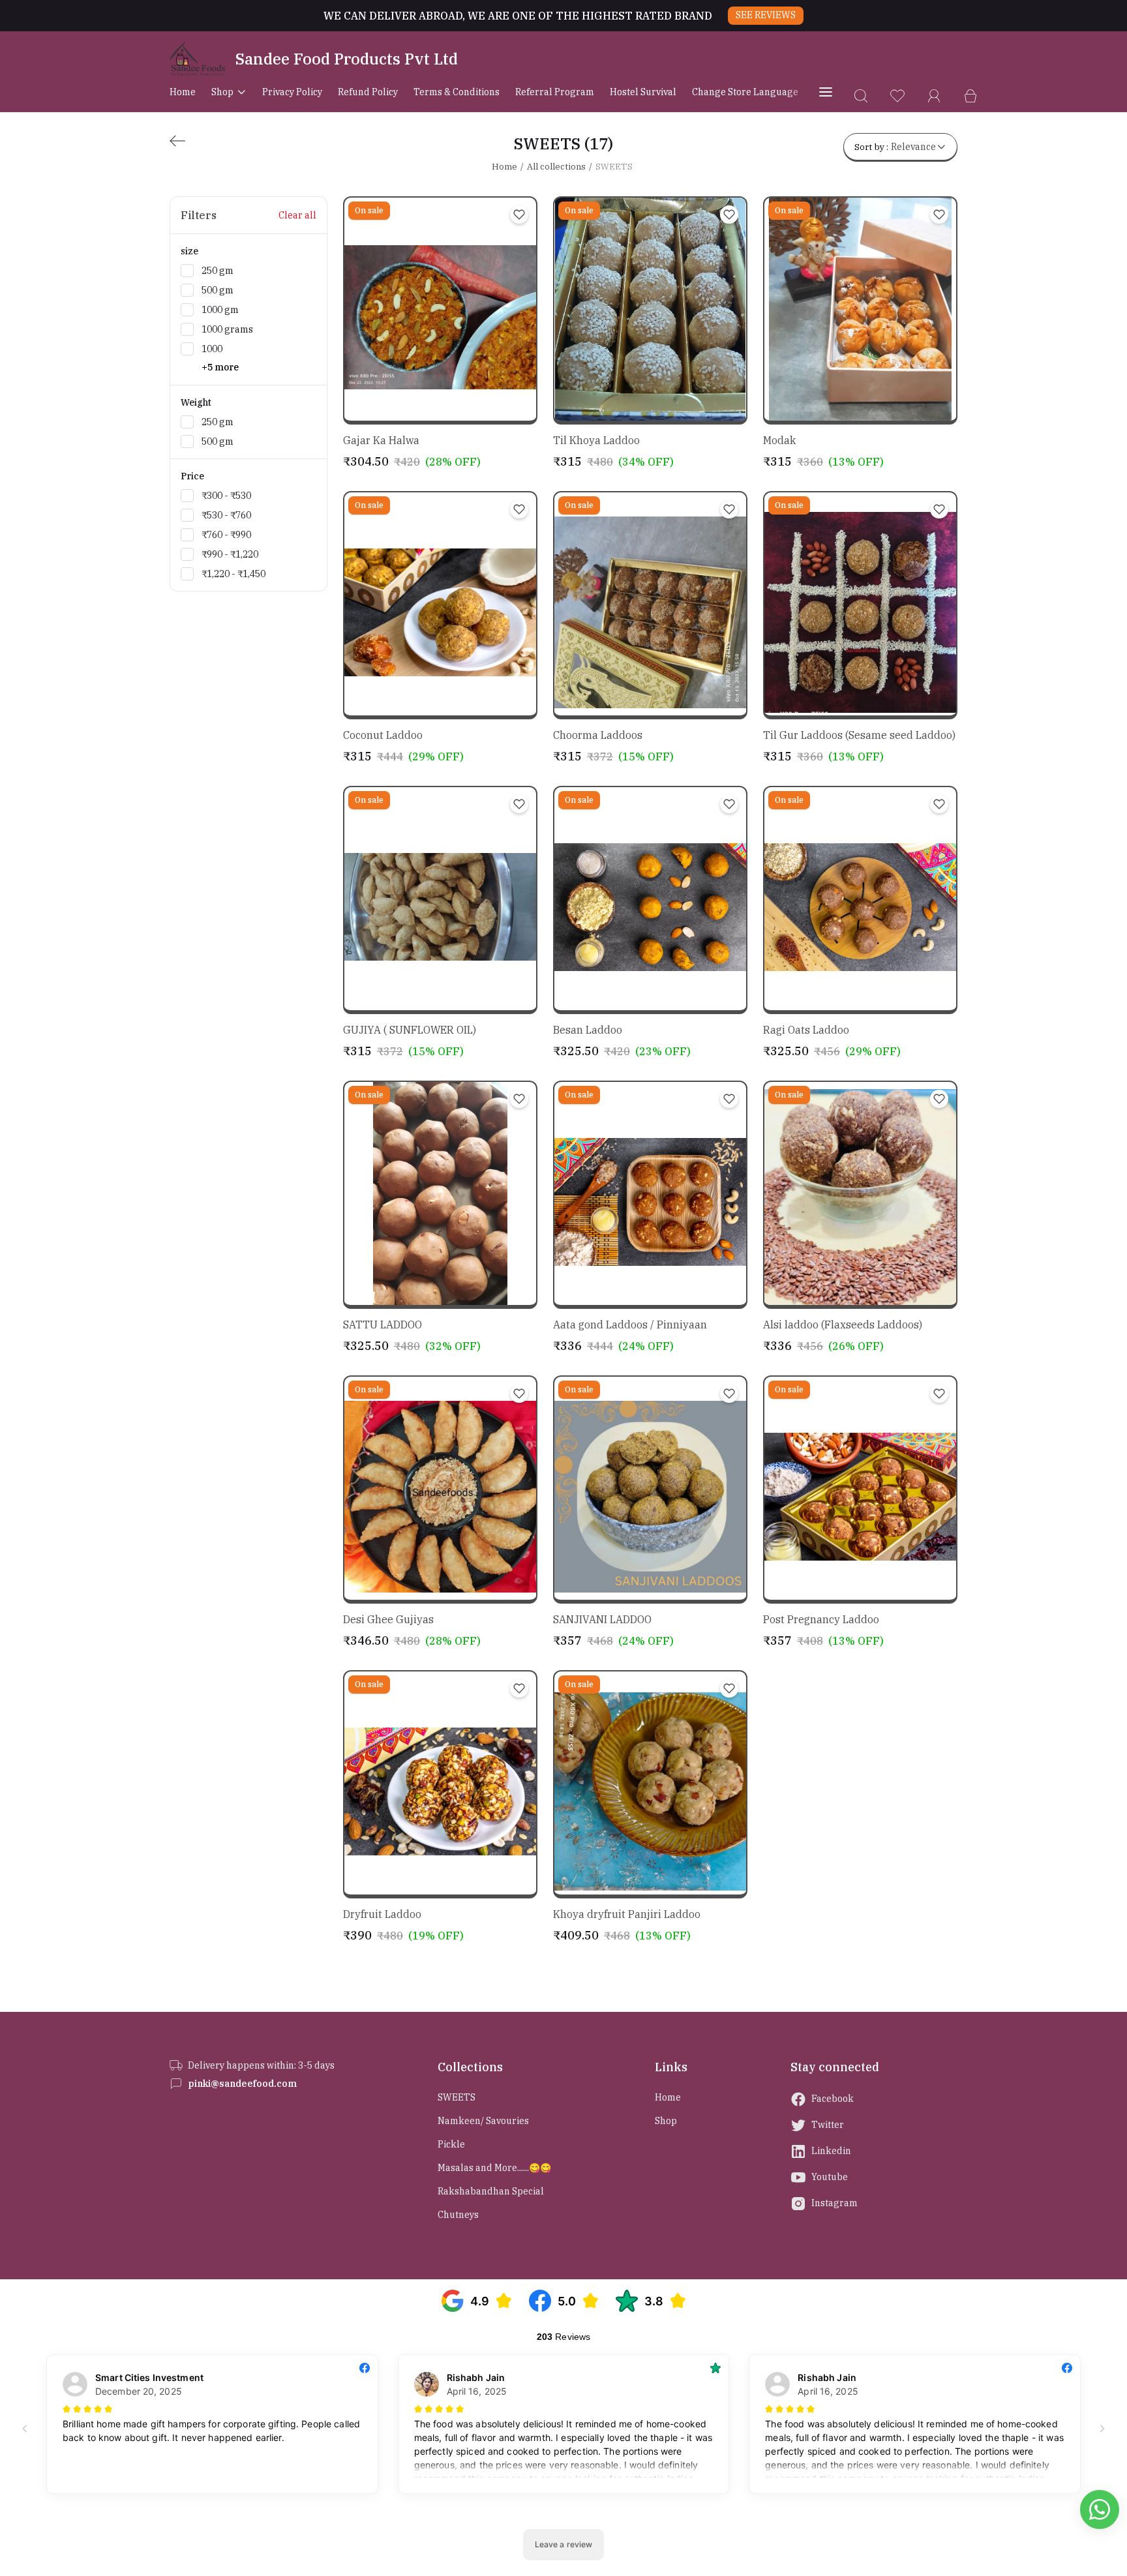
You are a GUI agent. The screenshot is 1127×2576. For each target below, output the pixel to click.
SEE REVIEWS (766, 15)
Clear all (297, 215)
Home (183, 92)
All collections (556, 167)
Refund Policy (368, 92)
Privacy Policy (292, 92)
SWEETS (457, 2097)
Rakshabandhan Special (491, 2191)
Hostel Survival (643, 92)
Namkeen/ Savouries (483, 2121)
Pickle (451, 2144)
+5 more (220, 367)
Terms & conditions (457, 92)
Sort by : (895, 147)
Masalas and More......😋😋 (494, 2168)
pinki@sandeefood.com (242, 2084)
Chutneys (458, 2215)
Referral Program (555, 92)
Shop (222, 92)
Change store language (745, 92)
